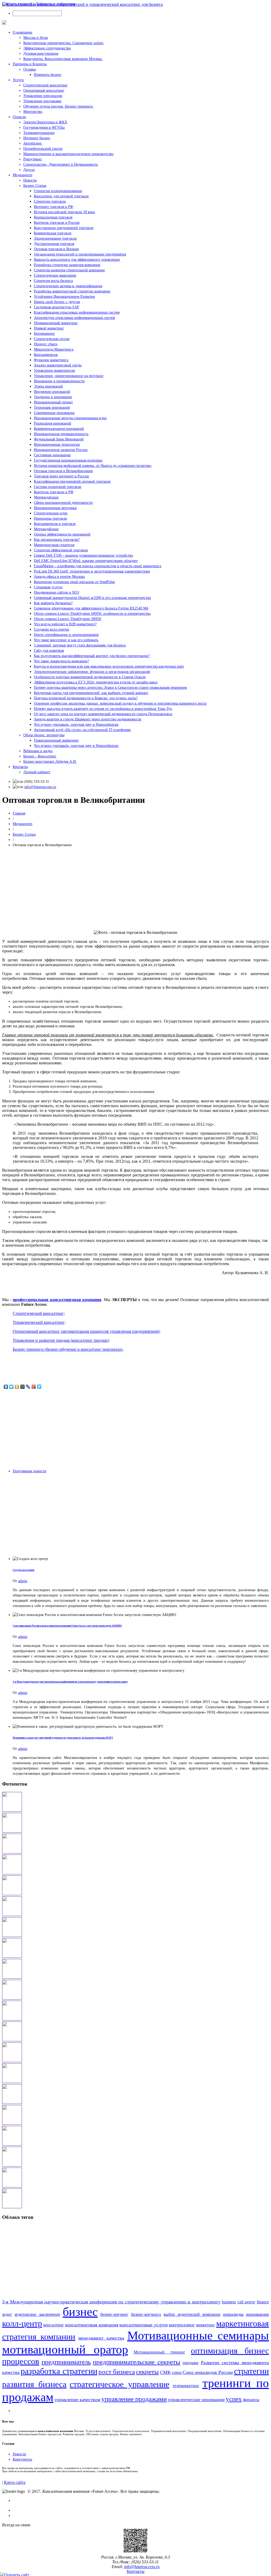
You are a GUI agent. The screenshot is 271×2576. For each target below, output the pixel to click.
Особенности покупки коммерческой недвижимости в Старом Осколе (90, 677)
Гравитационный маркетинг (56, 740)
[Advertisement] (135, 889)
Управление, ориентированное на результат (69, 376)
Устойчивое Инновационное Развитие (64, 297)
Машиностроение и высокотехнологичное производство (68, 154)
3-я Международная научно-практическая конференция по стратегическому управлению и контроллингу (70, 1682)
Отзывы (30, 69)
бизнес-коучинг (114, 2314)
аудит (7, 2314)
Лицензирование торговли (55, 238)
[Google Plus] (34, 1387)
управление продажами (134, 2399)
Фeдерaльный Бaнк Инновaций (59, 439)
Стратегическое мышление (55, 275)
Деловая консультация (41, 53)
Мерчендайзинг (46, 497)
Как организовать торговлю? (57, 540)
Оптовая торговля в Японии (56, 249)
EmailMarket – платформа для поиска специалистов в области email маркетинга (98, 566)
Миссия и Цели (36, 38)
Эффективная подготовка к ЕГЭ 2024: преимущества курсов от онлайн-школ (96, 682)
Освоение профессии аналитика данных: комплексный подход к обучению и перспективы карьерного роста (120, 703)
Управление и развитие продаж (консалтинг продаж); (61, 1340)
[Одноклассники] (17, 1387)
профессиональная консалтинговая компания (57, 1300)
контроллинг (182, 2325)
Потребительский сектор (43, 149)
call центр (246, 2302)
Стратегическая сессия (52, 339)
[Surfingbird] (39, 1387)
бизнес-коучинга (146, 2314)
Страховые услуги (48, 587)
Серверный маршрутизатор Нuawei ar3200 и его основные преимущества (92, 598)
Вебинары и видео (38, 751)
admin (23, 1581)
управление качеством (77, 2400)
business (229, 2302)
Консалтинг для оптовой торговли (61, 196)
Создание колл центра (51, 629)
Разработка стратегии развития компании (67, 265)
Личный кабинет (37, 772)
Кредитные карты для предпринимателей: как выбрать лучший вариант (91, 693)
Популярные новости (30, 1471)
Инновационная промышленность (61, 434)
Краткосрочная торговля (53, 217)
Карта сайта (15, 2482)
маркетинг (206, 2325)
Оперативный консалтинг (44, 90)
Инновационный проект (53, 402)
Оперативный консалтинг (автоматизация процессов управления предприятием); (87, 1331)
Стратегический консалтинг (46, 85)
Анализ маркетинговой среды (58, 365)
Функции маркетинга (51, 360)
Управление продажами (42, 101)
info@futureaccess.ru (40, 787)
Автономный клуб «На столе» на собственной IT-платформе (82, 730)
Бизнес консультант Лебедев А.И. (50, 761)
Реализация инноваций (53, 423)
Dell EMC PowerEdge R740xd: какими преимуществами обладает (86, 561)
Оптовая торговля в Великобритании (63, 471)
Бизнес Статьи (35, 186)
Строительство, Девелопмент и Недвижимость (61, 164)
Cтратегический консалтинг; (39, 1313)
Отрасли (19, 117)
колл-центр (22, 2323)
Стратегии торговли (50, 201)
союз (177, 2372)
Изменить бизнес (48, 75)
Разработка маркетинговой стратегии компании (72, 291)
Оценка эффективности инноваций (62, 534)
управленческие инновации (196, 2400)
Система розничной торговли (58, 487)
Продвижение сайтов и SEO (57, 592)
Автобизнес (33, 143)
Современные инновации (54, 413)
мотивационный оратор (65, 2349)
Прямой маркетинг (49, 328)
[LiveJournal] (28, 1387)
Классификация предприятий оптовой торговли (72, 481)
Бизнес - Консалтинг (40, 756)
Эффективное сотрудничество (47, 48)
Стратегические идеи (51, 513)
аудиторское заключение (37, 2314)
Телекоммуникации (39, 133)
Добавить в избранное (55, 4)
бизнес (80, 2312)
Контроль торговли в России (57, 223)
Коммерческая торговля (53, 233)
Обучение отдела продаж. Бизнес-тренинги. (58, 106)
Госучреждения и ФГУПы (44, 127)
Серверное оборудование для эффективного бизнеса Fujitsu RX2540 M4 (91, 608)
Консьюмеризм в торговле (55, 524)
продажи (191, 2363)
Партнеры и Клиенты (30, 64)
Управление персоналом (43, 96)
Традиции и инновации (53, 397)
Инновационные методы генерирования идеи (70, 418)
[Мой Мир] (23, 1387)
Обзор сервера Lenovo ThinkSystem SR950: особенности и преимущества (92, 614)
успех (234, 2399)
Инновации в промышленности (59, 381)
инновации (258, 2314)
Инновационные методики (55, 508)
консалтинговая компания (92, 2325)
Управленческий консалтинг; (39, 1322)
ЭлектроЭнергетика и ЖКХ (45, 122)
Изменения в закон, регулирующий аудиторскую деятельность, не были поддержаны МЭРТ (63, 1738)
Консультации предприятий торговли (64, 228)
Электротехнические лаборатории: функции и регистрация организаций (92, 672)
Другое (29, 170)
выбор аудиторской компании (192, 2314)
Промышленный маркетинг (56, 323)
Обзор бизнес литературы (44, 735)
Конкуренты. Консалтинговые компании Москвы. (63, 59)
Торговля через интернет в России (61, 476)
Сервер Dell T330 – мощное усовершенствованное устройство (83, 555)
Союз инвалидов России (208, 2372)
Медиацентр (22, 175)
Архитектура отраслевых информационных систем (74, 318)
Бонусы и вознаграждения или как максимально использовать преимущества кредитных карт (109, 666)
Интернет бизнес (37, 138)
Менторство (33, 112)
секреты (147, 2372)
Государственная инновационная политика (68, 460)
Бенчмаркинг (44, 334)
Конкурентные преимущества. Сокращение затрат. (64, 43)
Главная (19, 813)
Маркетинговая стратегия (54, 545)
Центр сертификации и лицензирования (66, 635)
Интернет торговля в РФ (53, 207)
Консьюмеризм (46, 355)
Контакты (20, 767)
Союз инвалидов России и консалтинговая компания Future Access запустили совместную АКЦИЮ (67, 1626)
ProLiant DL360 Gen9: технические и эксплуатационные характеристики (92, 571)
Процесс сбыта (46, 344)
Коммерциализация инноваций (59, 429)
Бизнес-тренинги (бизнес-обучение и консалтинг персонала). (68, 1349)
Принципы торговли (50, 518)
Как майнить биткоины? (53, 603)
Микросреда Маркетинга (54, 349)
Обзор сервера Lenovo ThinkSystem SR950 (67, 619)
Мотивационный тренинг (159, 2352)
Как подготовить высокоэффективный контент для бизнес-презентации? (92, 656)
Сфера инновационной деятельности (63, 503)
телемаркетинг (186, 2386)
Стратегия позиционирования (58, 191)
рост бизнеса (117, 2372)
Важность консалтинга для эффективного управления (77, 260)
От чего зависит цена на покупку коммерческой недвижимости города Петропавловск (103, 714)
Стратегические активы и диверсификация (68, 286)
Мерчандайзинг (46, 529)
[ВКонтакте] (6, 1387)
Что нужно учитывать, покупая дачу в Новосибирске (76, 725)
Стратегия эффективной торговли (61, 550)
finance (263, 2302)
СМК (165, 2372)
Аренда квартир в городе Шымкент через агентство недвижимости (88, 719)
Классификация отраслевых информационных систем (77, 312)
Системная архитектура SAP (57, 307)
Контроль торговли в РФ (54, 492)
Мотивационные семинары (198, 2335)
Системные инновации (52, 455)
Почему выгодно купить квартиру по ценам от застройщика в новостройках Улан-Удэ (103, 709)
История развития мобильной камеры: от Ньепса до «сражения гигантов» (93, 466)
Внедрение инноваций (52, 392)
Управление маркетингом (54, 371)
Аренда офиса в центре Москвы (59, 577)
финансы (251, 2400)
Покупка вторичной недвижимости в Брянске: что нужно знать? (86, 698)
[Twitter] (12, 1387)
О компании (22, 32)
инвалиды (233, 2314)
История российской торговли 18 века (64, 212)
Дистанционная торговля (54, 244)
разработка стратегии (59, 2371)
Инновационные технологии (57, 444)
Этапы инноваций (48, 386)
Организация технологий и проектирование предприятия (80, 254)
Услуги (18, 80)
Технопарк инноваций (52, 407)
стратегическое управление (119, 2384)
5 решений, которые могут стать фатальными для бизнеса (80, 645)
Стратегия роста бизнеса (53, 281)
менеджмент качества (101, 2338)
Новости (30, 180)
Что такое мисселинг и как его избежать (66, 640)
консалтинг (54, 2325)
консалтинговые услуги (144, 2325)
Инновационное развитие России (61, 450)
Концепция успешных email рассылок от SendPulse (74, 582)
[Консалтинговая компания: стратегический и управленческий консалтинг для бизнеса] (82, 4)
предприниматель (66, 2362)
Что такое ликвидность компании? (61, 661)
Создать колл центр (24, 1570)
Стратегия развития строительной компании (69, 270)
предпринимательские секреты (137, 2362)
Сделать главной (17, 4)
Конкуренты (22, 2459)
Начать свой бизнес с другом (57, 302)
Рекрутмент (33, 159)
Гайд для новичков (49, 651)
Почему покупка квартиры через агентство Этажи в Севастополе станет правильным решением (110, 688)
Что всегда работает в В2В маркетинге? (65, 624)
